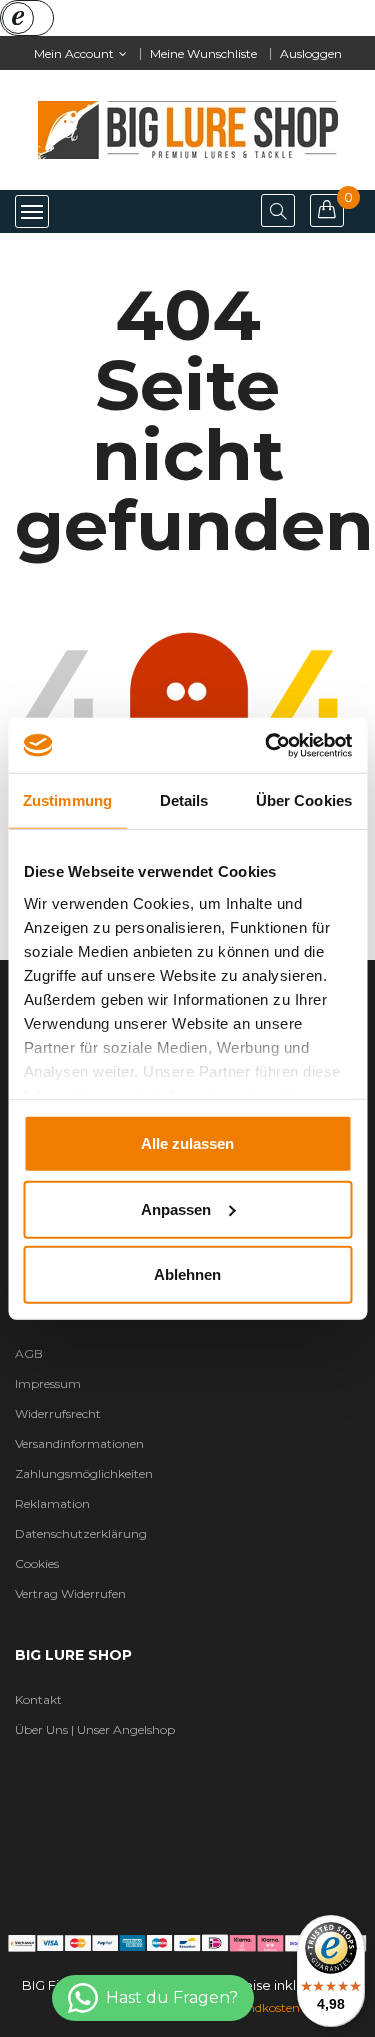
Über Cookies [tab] (304, 800)
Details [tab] (184, 800)
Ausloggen (311, 53)
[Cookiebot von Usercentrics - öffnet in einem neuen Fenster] (267, 745)
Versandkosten (258, 2007)
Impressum (48, 1383)
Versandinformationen (79, 1443)
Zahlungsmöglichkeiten (84, 1473)
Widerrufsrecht (58, 1413)
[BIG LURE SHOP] (187, 1941)
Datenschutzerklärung (81, 1533)
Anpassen (176, 1208)
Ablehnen (187, 1274)
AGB (29, 1353)
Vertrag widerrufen (70, 1593)
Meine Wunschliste (203, 53)
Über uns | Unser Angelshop (95, 1729)
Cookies (37, 1563)
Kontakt (38, 1699)
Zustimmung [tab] (67, 800)
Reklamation (52, 1503)
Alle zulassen (187, 1143)
